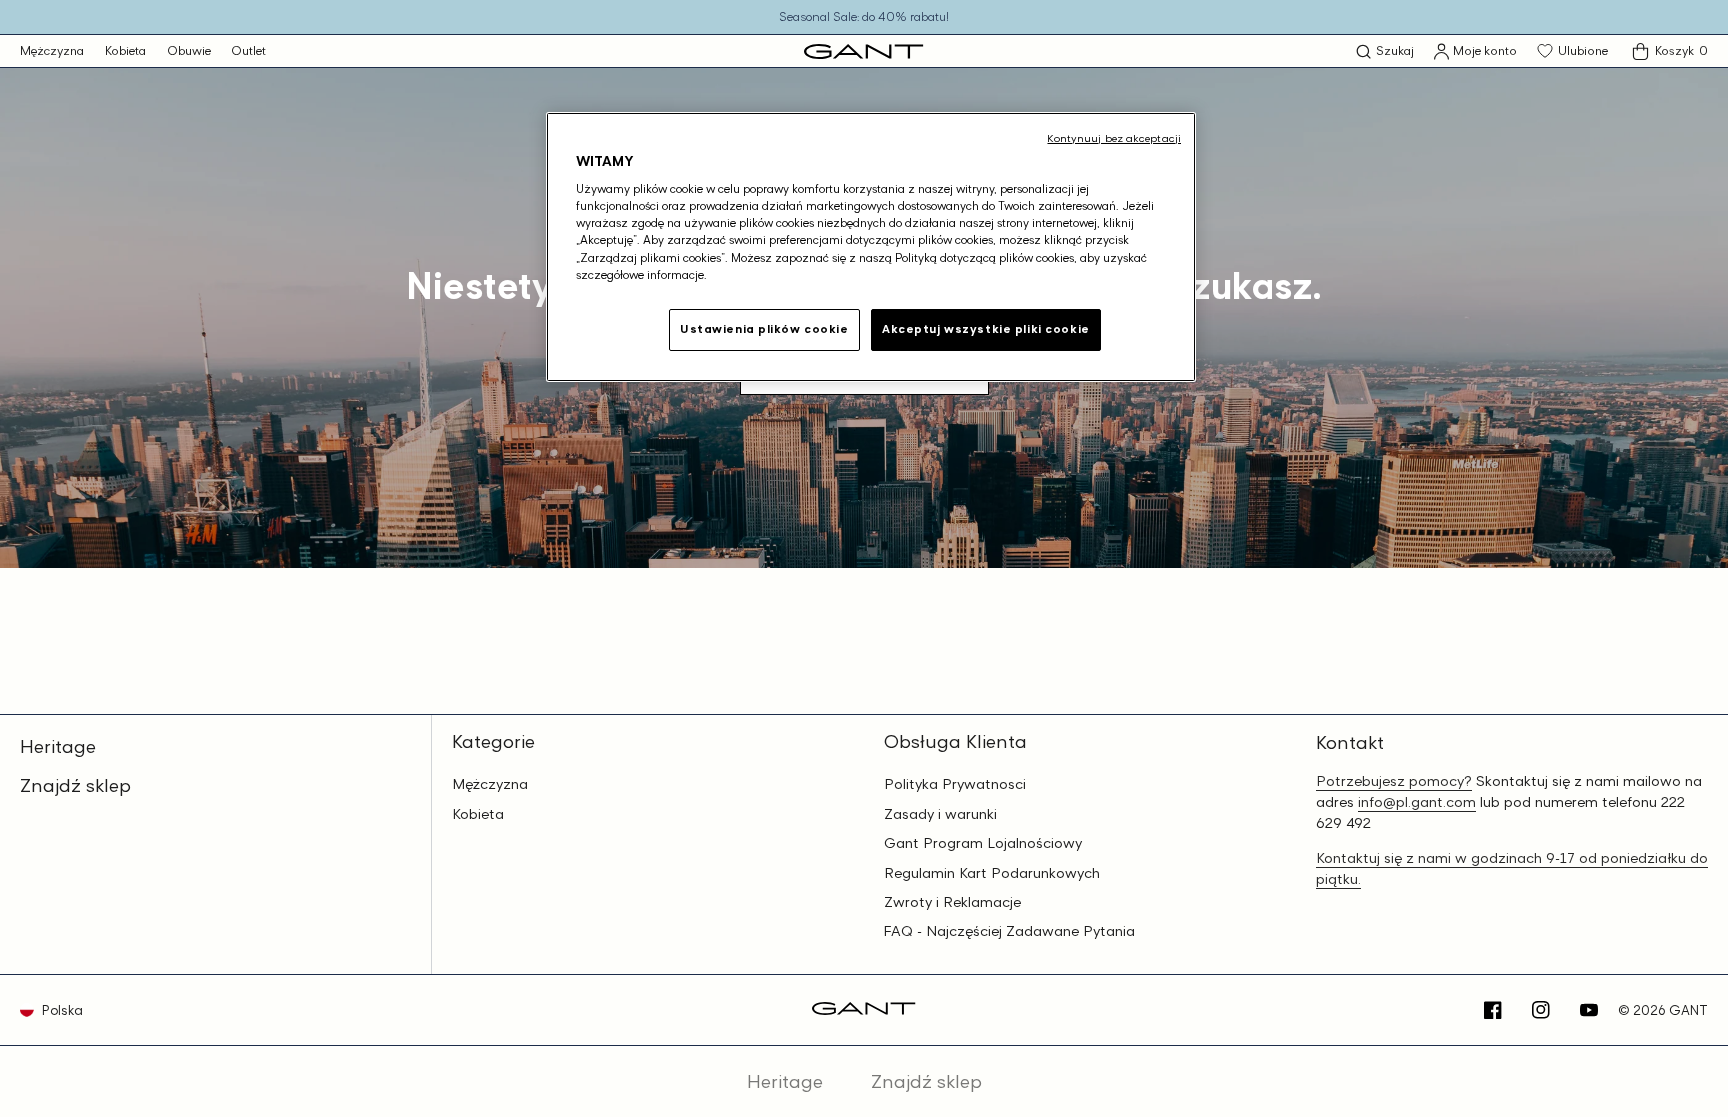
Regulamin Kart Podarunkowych (992, 873)
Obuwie (189, 50)
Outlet (248, 50)
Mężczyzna (52, 50)
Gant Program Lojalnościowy (983, 843)
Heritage (58, 746)
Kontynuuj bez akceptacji (1114, 138)
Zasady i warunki (940, 814)
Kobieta (125, 50)
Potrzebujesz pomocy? (1394, 780)
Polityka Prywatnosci (955, 784)
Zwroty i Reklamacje (952, 902)
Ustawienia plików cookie (764, 329)
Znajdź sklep (75, 785)
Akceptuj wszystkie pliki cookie (986, 329)
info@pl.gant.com (1417, 801)
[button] (1385, 51)
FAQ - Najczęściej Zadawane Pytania (1009, 931)
